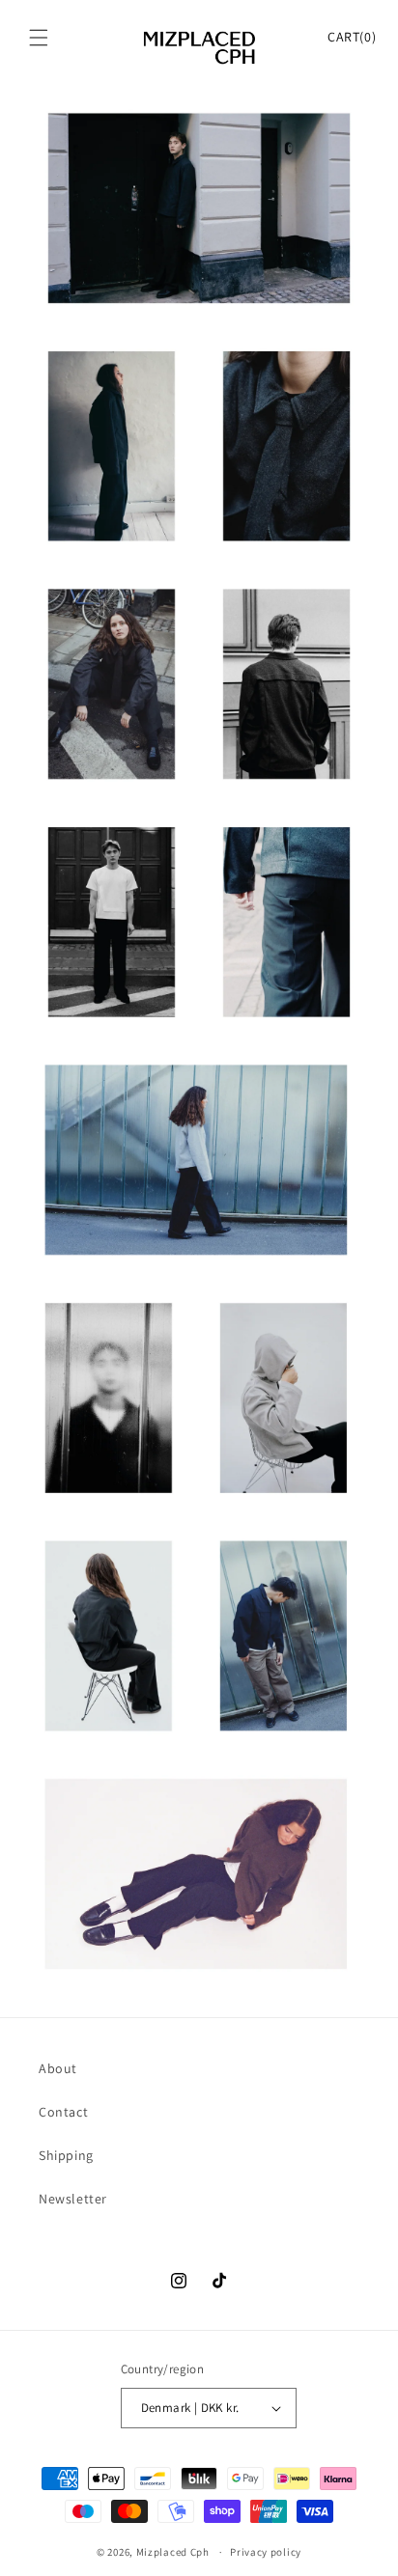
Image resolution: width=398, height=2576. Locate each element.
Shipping (66, 2155)
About (58, 2068)
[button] (39, 38)
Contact (63, 2112)
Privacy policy (266, 2552)
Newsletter (73, 2199)
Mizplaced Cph (173, 2552)
